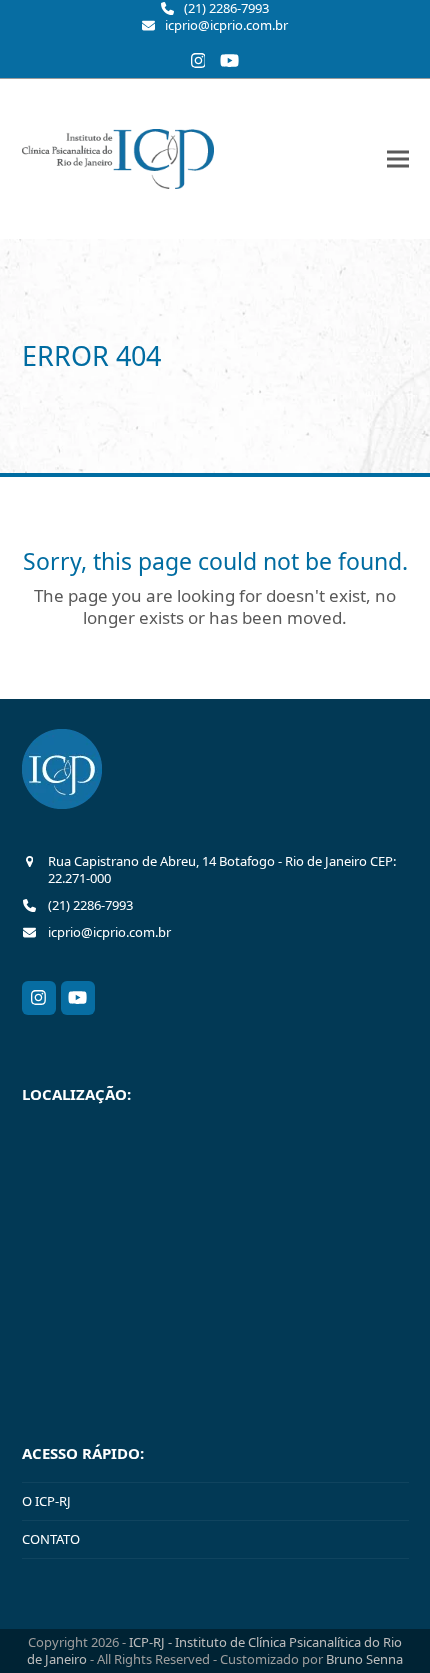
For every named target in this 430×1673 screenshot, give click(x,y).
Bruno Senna (364, 1659)
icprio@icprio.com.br (226, 25)
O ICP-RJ (46, 1501)
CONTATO (51, 1539)
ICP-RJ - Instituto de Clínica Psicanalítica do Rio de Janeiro (214, 1650)
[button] (398, 158)
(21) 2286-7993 (226, 8)
